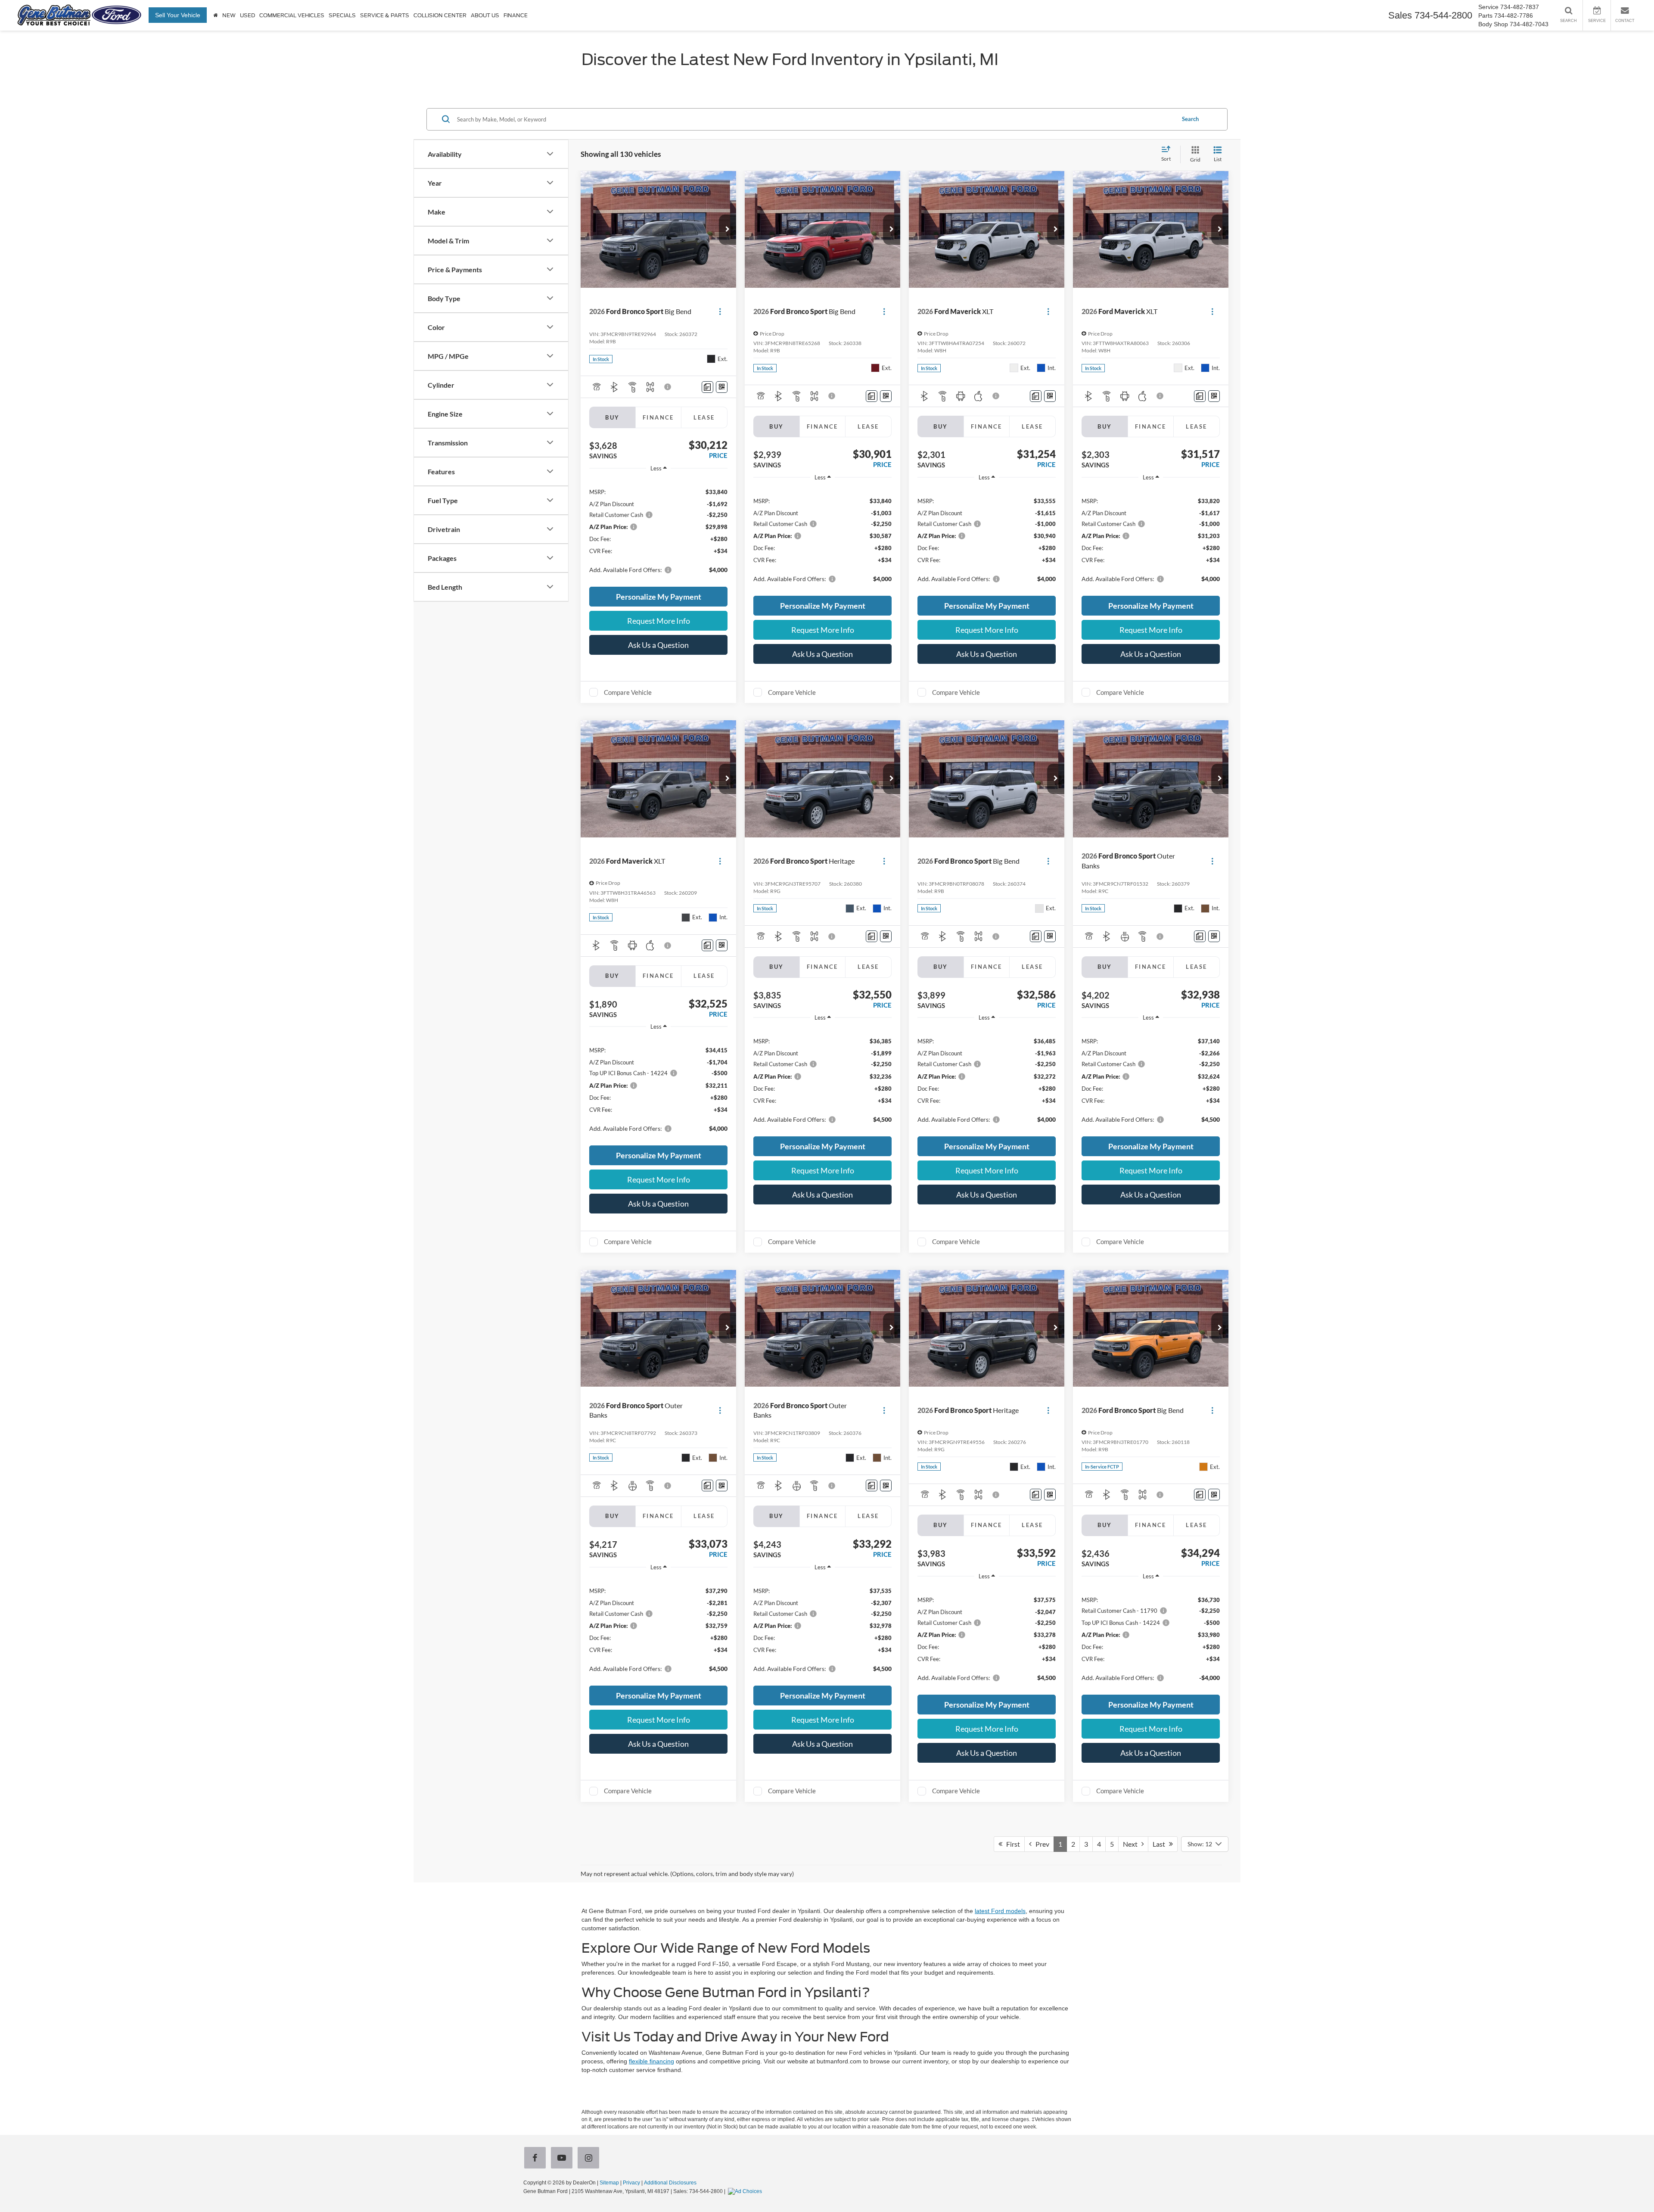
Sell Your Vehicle (178, 15)
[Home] (216, 15)
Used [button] (247, 16)
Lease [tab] (704, 417)
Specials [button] (342, 16)
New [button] (229, 16)
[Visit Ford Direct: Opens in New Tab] (746, 2191)
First (1011, 1844)
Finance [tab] (658, 417)
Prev (1040, 1844)
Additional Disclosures (670, 2183)
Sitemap (609, 2183)
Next (1132, 1844)
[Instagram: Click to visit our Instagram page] (590, 2159)
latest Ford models (1000, 1911)
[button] (728, 230)
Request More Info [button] (659, 621)
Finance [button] (516, 16)
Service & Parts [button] (385, 16)
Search (1190, 119)
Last (1161, 1844)
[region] (658, 530)
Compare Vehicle (628, 692)
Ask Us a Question (658, 645)
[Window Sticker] (722, 387)
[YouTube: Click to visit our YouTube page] (563, 2159)
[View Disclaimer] (668, 387)
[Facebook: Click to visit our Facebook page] (537, 2159)
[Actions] (720, 312)
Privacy (631, 2183)
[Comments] (707, 387)
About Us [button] (485, 16)
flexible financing (651, 2061)
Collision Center (440, 16)
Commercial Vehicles (292, 16)
